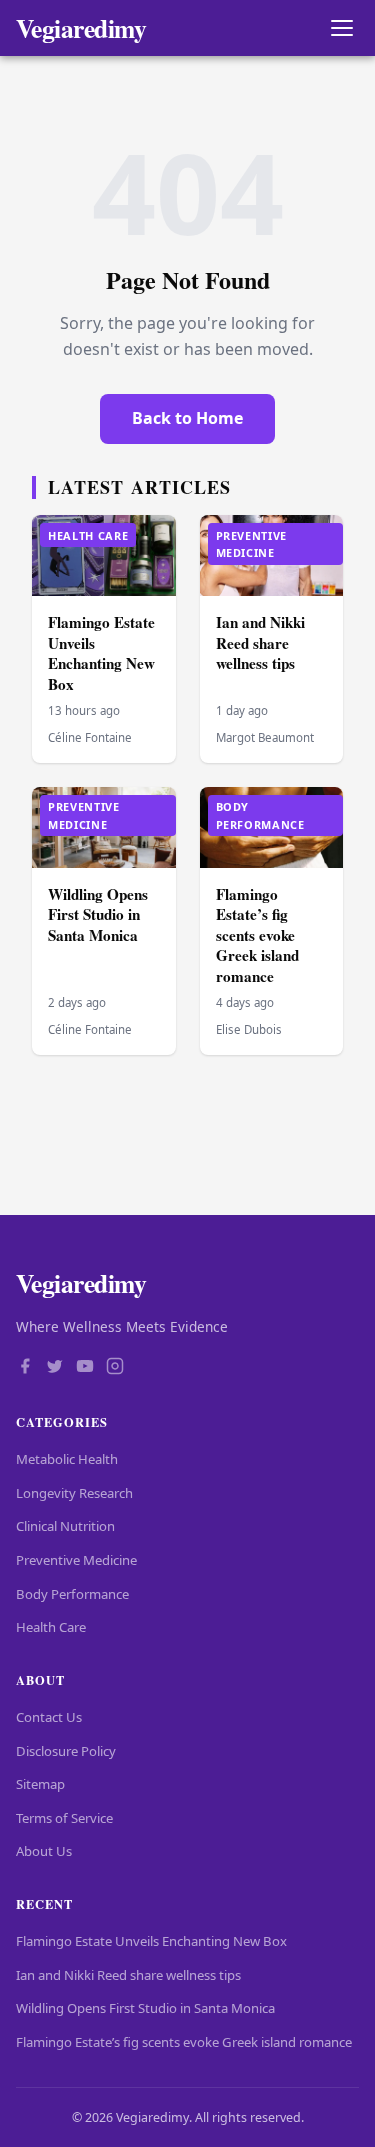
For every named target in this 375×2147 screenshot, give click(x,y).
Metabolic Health (67, 1459)
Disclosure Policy (66, 1751)
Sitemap (40, 1784)
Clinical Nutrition (65, 1526)
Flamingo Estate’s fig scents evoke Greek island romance (257, 935)
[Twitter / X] (55, 1368)
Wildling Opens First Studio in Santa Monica (98, 914)
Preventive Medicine (76, 1560)
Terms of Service (64, 1818)
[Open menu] (341, 28)
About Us (44, 1851)
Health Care (51, 1627)
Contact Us (49, 1717)
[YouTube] (85, 1368)
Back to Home (187, 418)
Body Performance (72, 1594)
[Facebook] (25, 1368)
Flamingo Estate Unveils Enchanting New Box (101, 653)
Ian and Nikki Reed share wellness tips (260, 642)
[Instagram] (115, 1368)
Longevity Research (74, 1493)
